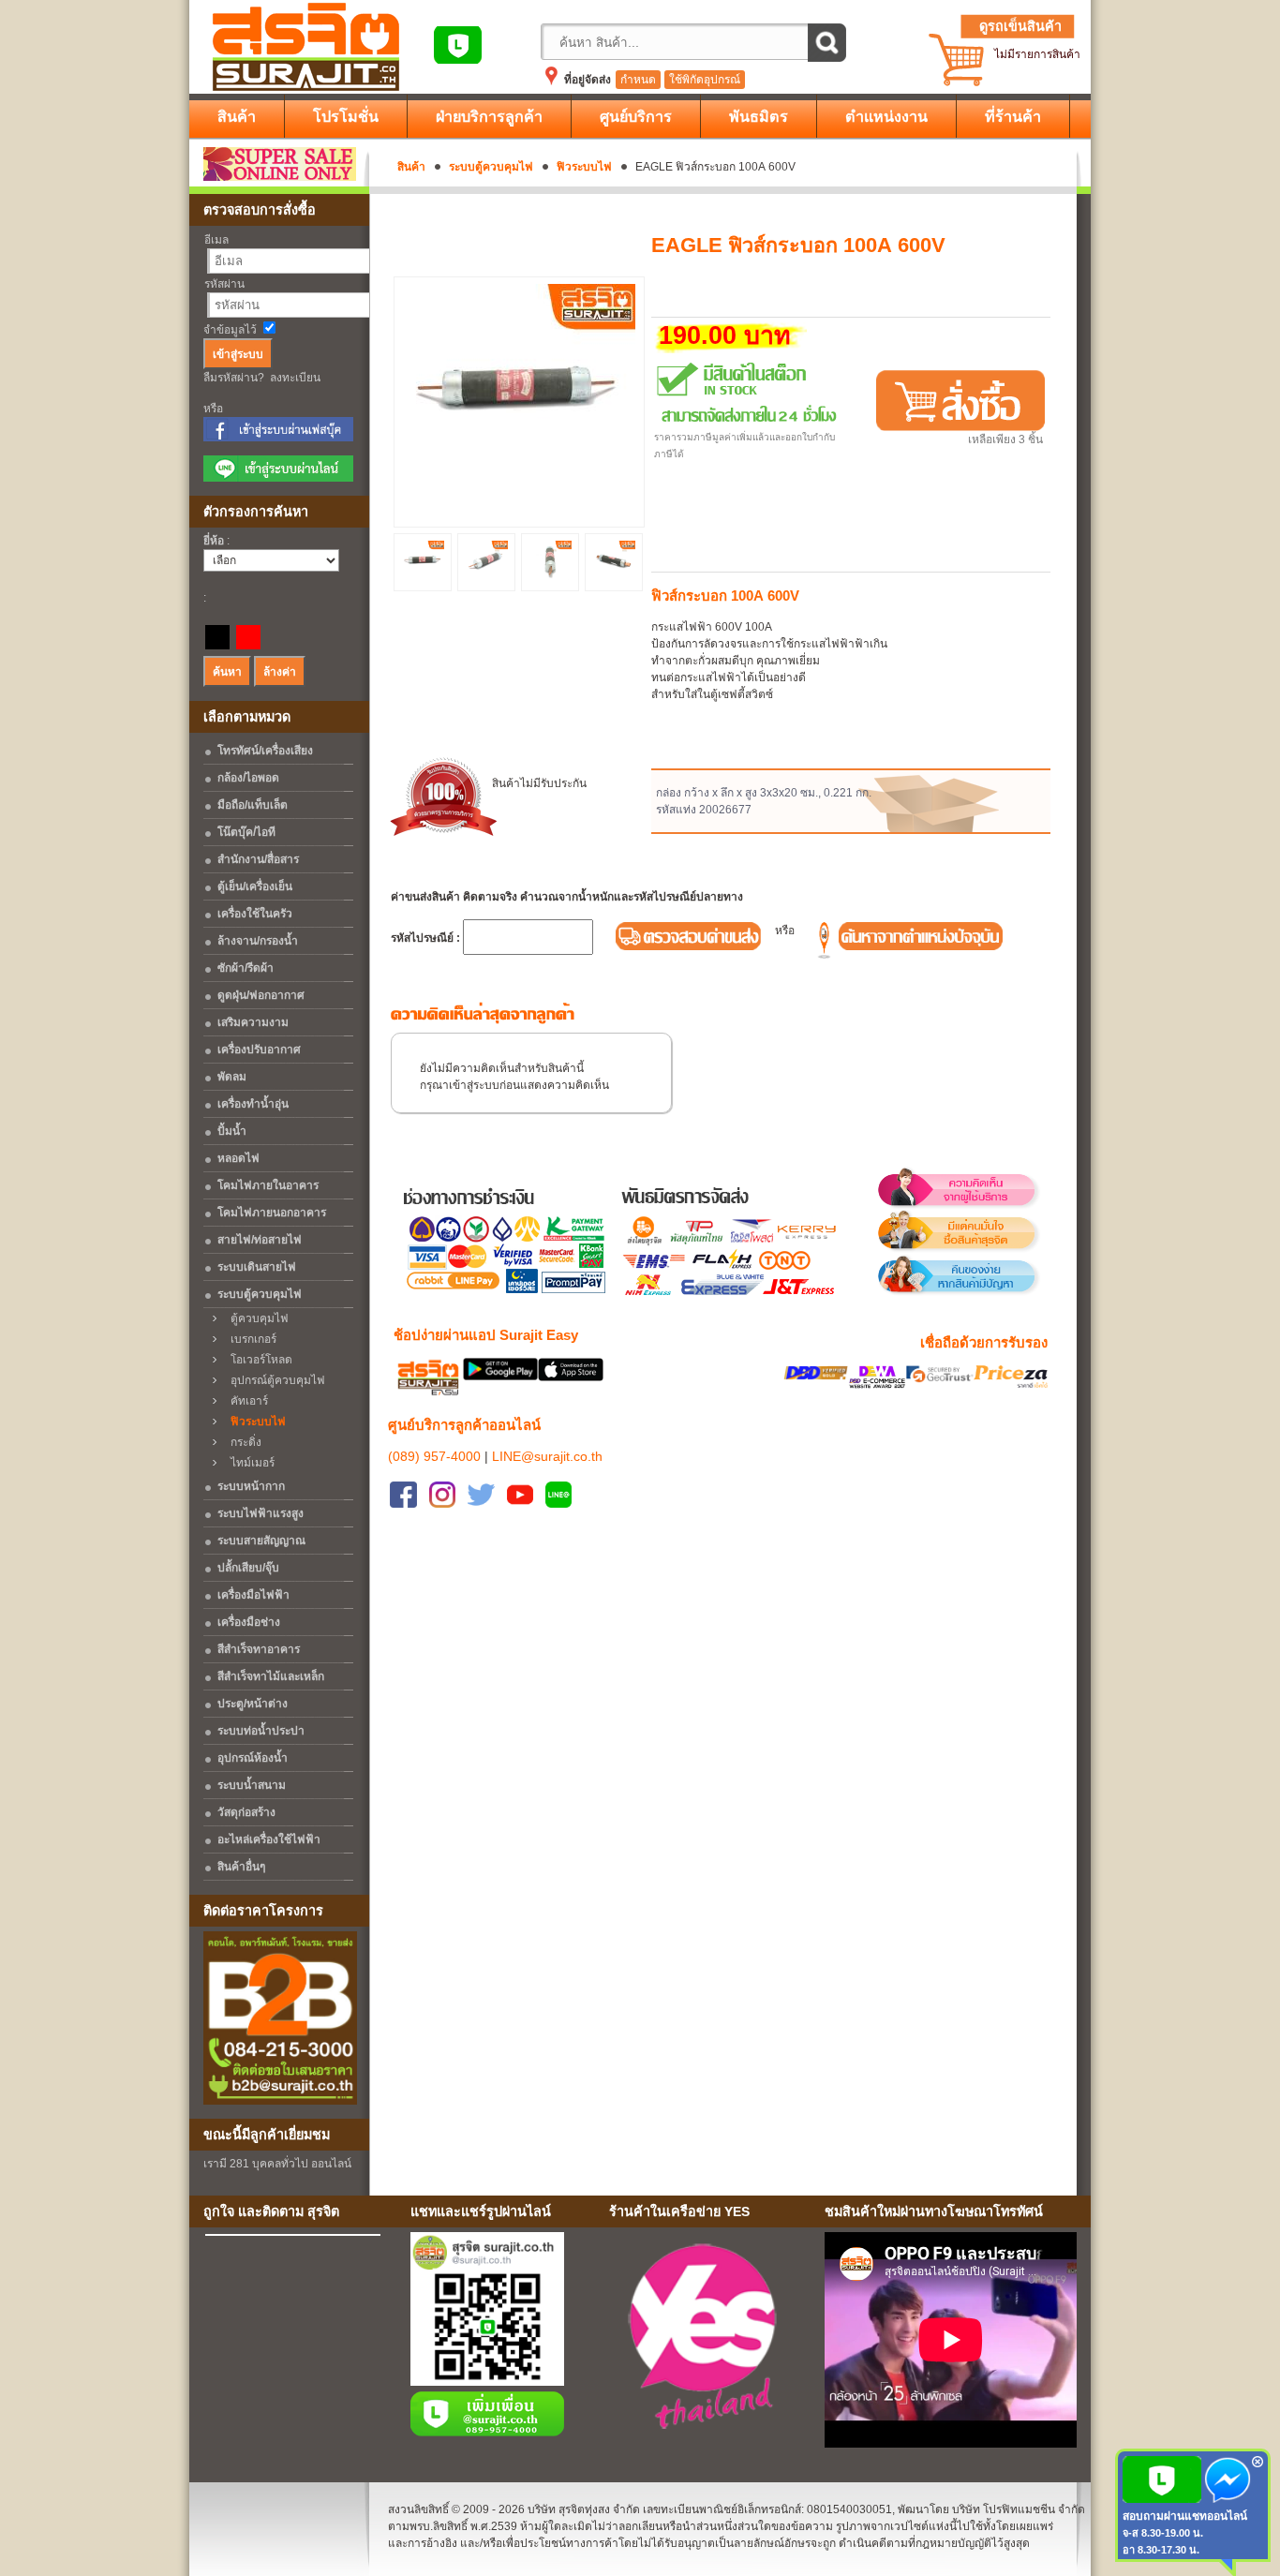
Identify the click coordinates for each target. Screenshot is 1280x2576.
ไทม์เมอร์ (248, 1463)
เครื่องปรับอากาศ (259, 1050)
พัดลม (232, 1077)
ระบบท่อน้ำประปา (261, 1731)
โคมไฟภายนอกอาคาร (272, 1213)
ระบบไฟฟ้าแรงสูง (260, 1513)
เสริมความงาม (253, 1022)
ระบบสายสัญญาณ (261, 1541)
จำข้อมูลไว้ (230, 330)
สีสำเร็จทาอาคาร (259, 1649)
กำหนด (638, 80)
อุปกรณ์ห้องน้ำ (253, 1758)
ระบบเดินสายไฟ (257, 1267)
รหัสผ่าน (224, 284)
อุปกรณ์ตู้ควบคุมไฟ (274, 1380)
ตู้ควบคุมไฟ (255, 1318)
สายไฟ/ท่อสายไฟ (260, 1240)
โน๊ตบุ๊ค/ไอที (246, 832)
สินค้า (411, 167)
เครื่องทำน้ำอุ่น (253, 1104)
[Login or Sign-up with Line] (278, 478)
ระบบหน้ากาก (251, 1486)
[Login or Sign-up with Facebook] (278, 438)
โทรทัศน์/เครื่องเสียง (265, 751)
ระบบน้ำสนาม (252, 1785)
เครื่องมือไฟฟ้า (253, 1595)
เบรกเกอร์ (249, 1339)
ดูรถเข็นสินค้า (1020, 26)
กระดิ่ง (242, 1442)
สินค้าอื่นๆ (241, 1867)
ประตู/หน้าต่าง (253, 1704)
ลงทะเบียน (295, 378)
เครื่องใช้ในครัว (255, 914)
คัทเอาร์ (245, 1401)
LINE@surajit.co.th (547, 1456)
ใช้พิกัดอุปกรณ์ (705, 80)
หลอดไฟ (238, 1158)
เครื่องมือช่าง (249, 1622)
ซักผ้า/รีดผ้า (246, 968)
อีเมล (216, 240)
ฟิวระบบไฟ (584, 167)
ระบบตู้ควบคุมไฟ (491, 167)
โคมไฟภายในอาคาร (268, 1185)
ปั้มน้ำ (232, 1131)
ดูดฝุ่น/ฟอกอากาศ (261, 995)
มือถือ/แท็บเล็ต (253, 805)
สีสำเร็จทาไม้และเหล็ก (271, 1676)
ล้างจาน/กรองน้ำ (258, 941)
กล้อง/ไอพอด (248, 778)
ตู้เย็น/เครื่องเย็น (255, 886)
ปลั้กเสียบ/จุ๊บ (248, 1568)
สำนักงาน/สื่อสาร (258, 859)
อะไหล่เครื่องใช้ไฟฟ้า (269, 1839)
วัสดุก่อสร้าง (246, 1812)
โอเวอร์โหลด (257, 1360)
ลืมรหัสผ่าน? (234, 378)
